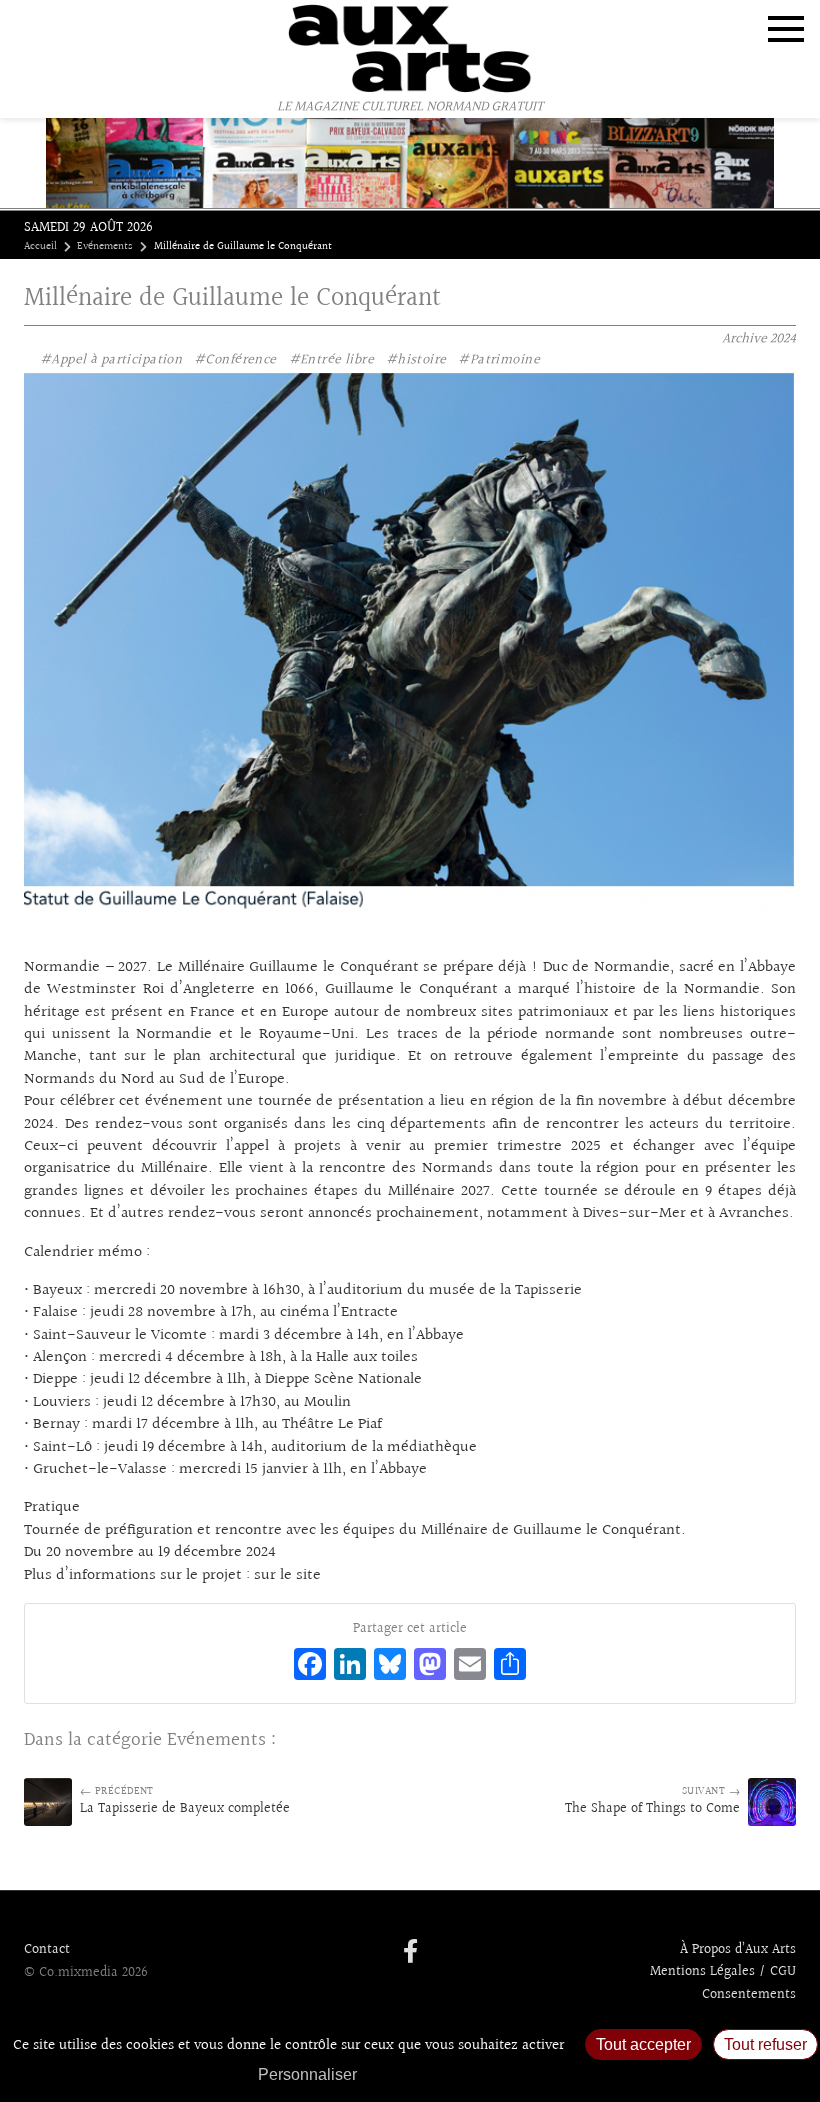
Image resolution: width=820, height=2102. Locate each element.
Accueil (40, 247)
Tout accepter (643, 2044)
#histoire (416, 360)
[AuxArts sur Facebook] (410, 1953)
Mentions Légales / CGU (723, 1972)
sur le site (287, 1575)
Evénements (105, 247)
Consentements (749, 1995)
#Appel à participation (111, 360)
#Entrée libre (331, 360)
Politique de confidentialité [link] (475, 2074)
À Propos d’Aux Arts (738, 1950)
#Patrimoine (499, 360)
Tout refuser (765, 2044)
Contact (47, 1950)
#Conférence (235, 360)
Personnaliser (307, 2074)
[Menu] (786, 29)
